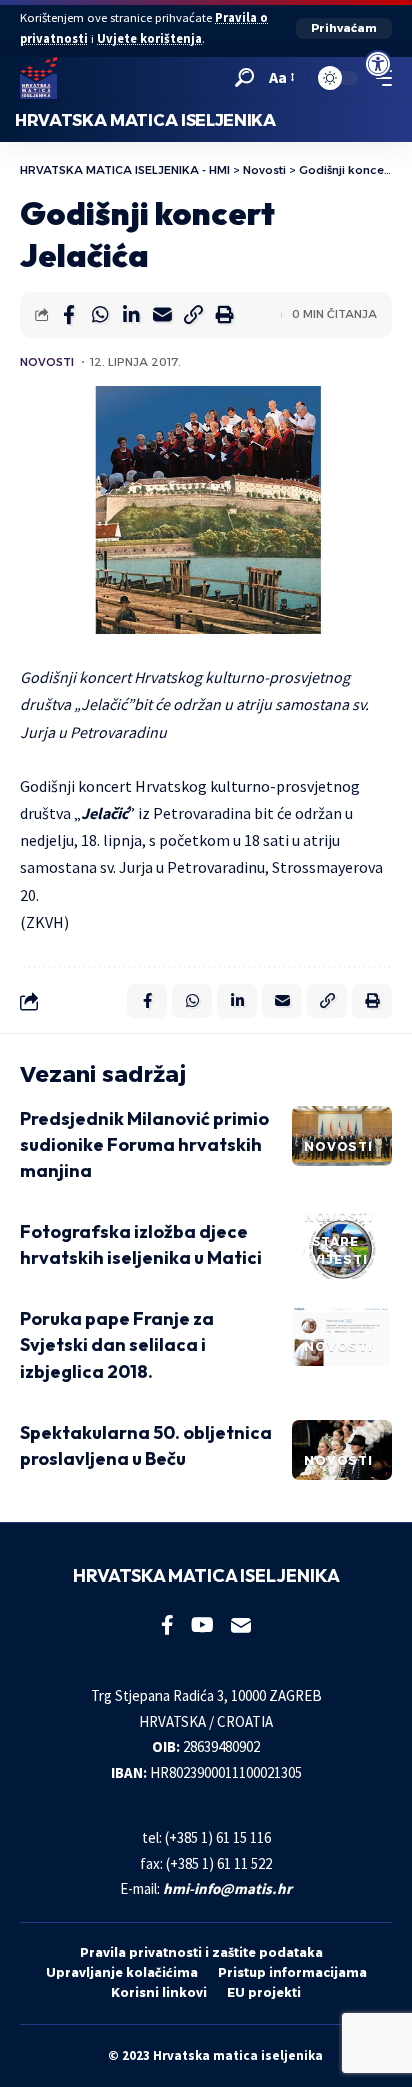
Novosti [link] (47, 362)
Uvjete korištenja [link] (149, 38)
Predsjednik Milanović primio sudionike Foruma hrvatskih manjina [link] (144, 1144)
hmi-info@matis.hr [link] (227, 1888)
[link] (378, 64)
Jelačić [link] (104, 813)
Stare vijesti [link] (340, 1250)
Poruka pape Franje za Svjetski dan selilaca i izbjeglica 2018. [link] (117, 1344)
